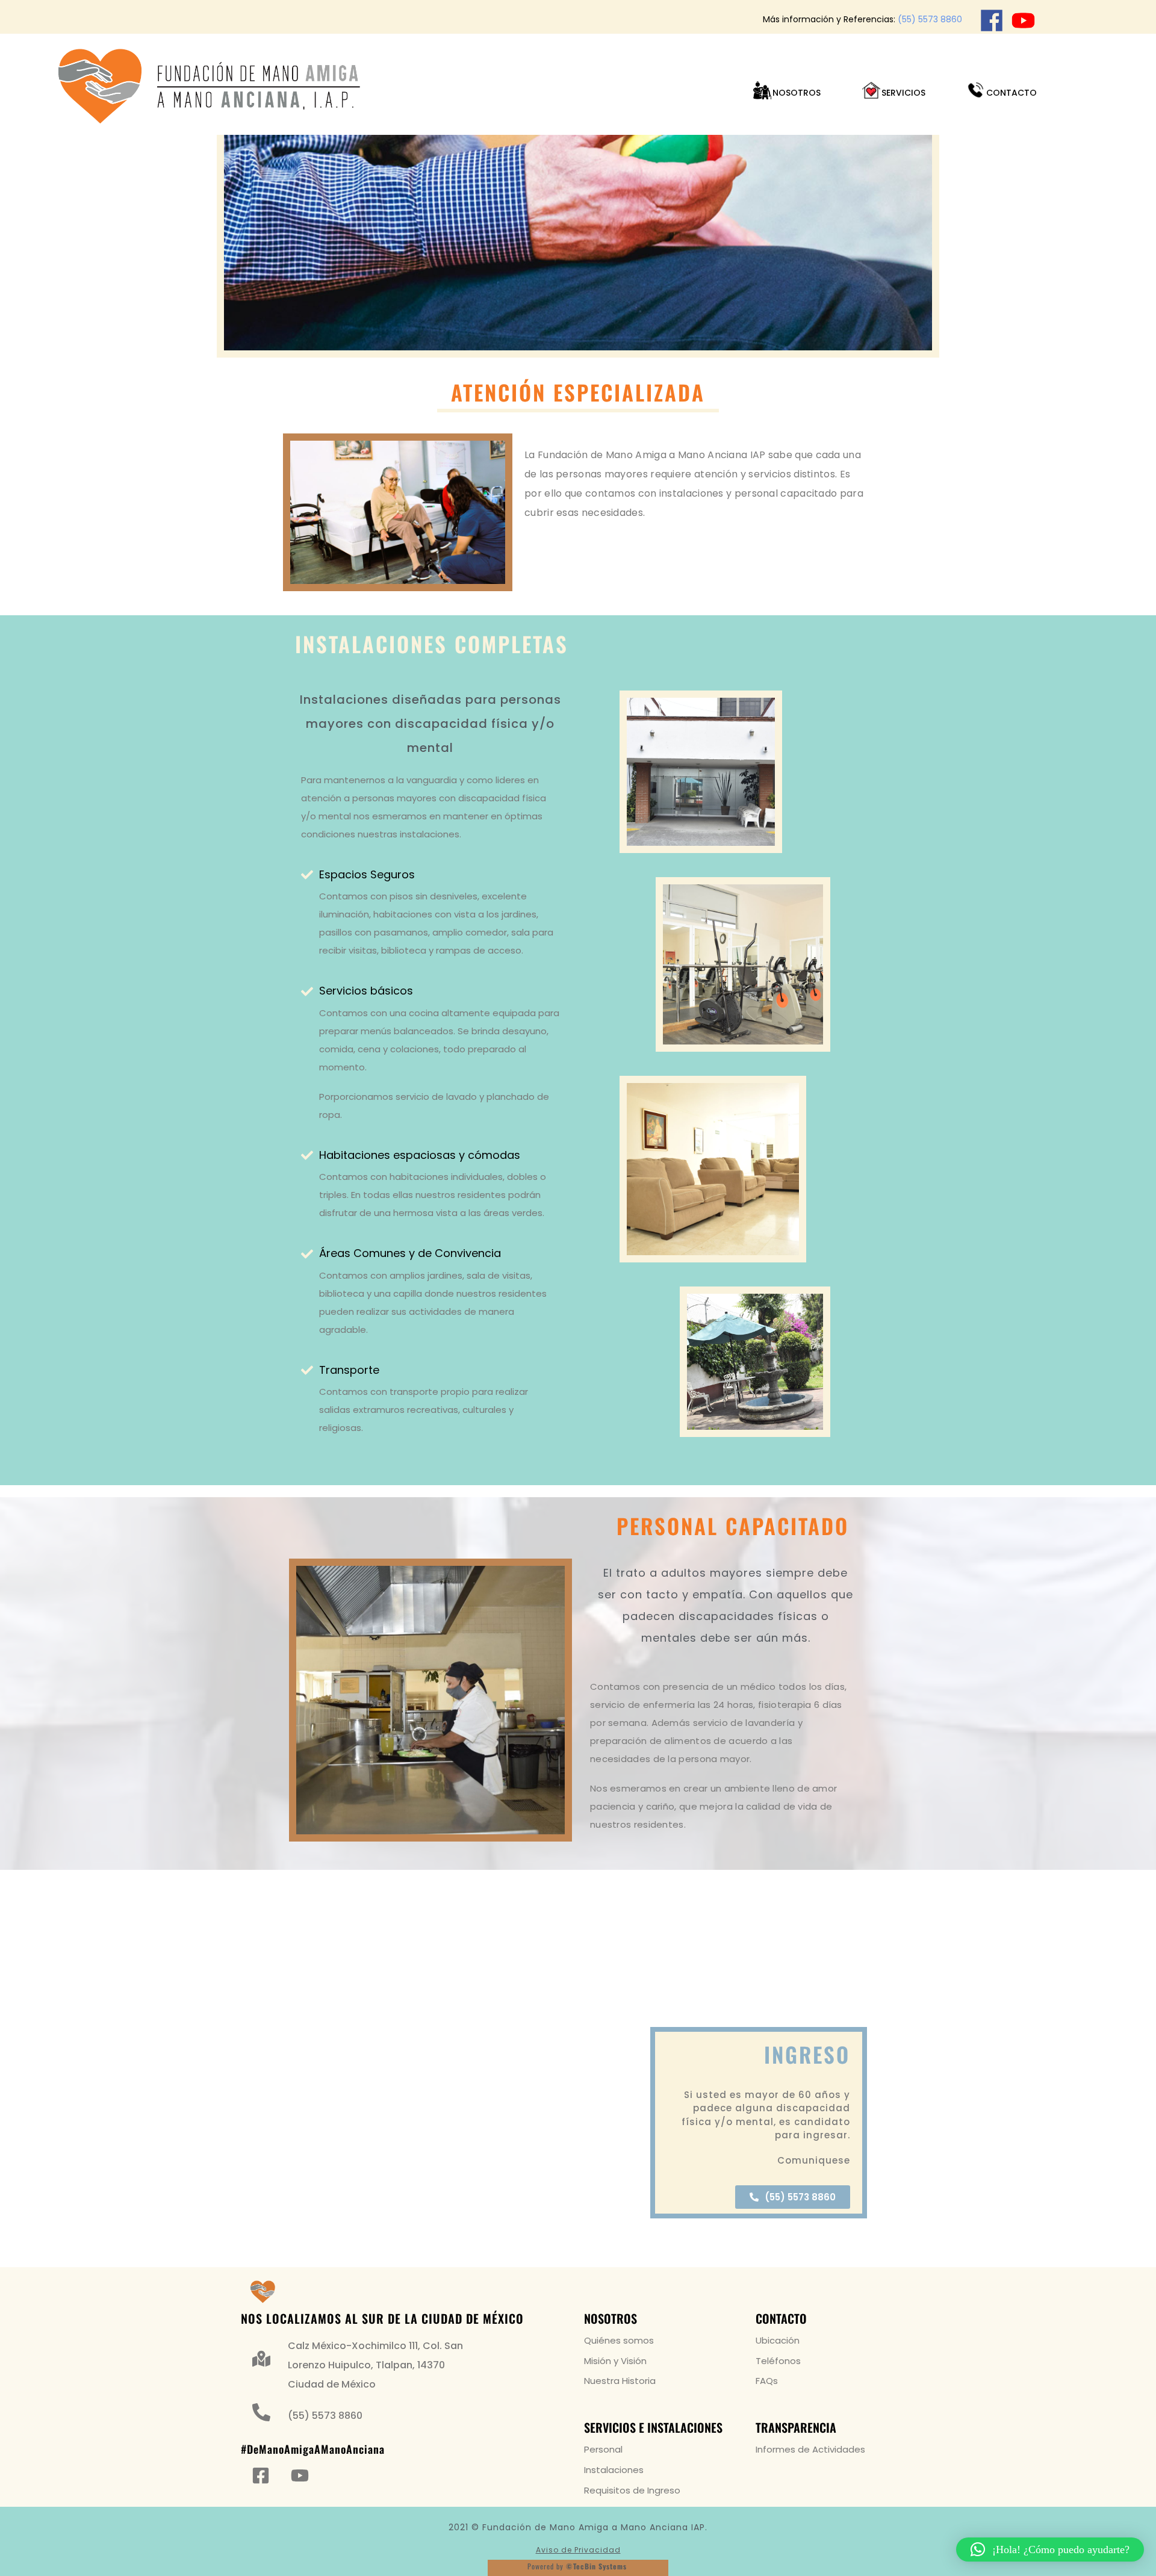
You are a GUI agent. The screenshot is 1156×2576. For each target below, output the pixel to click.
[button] (1050, 2550)
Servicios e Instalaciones (653, 2427)
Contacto (781, 2318)
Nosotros (611, 2318)
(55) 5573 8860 (930, 19)
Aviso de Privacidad (578, 2550)
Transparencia (796, 2427)
